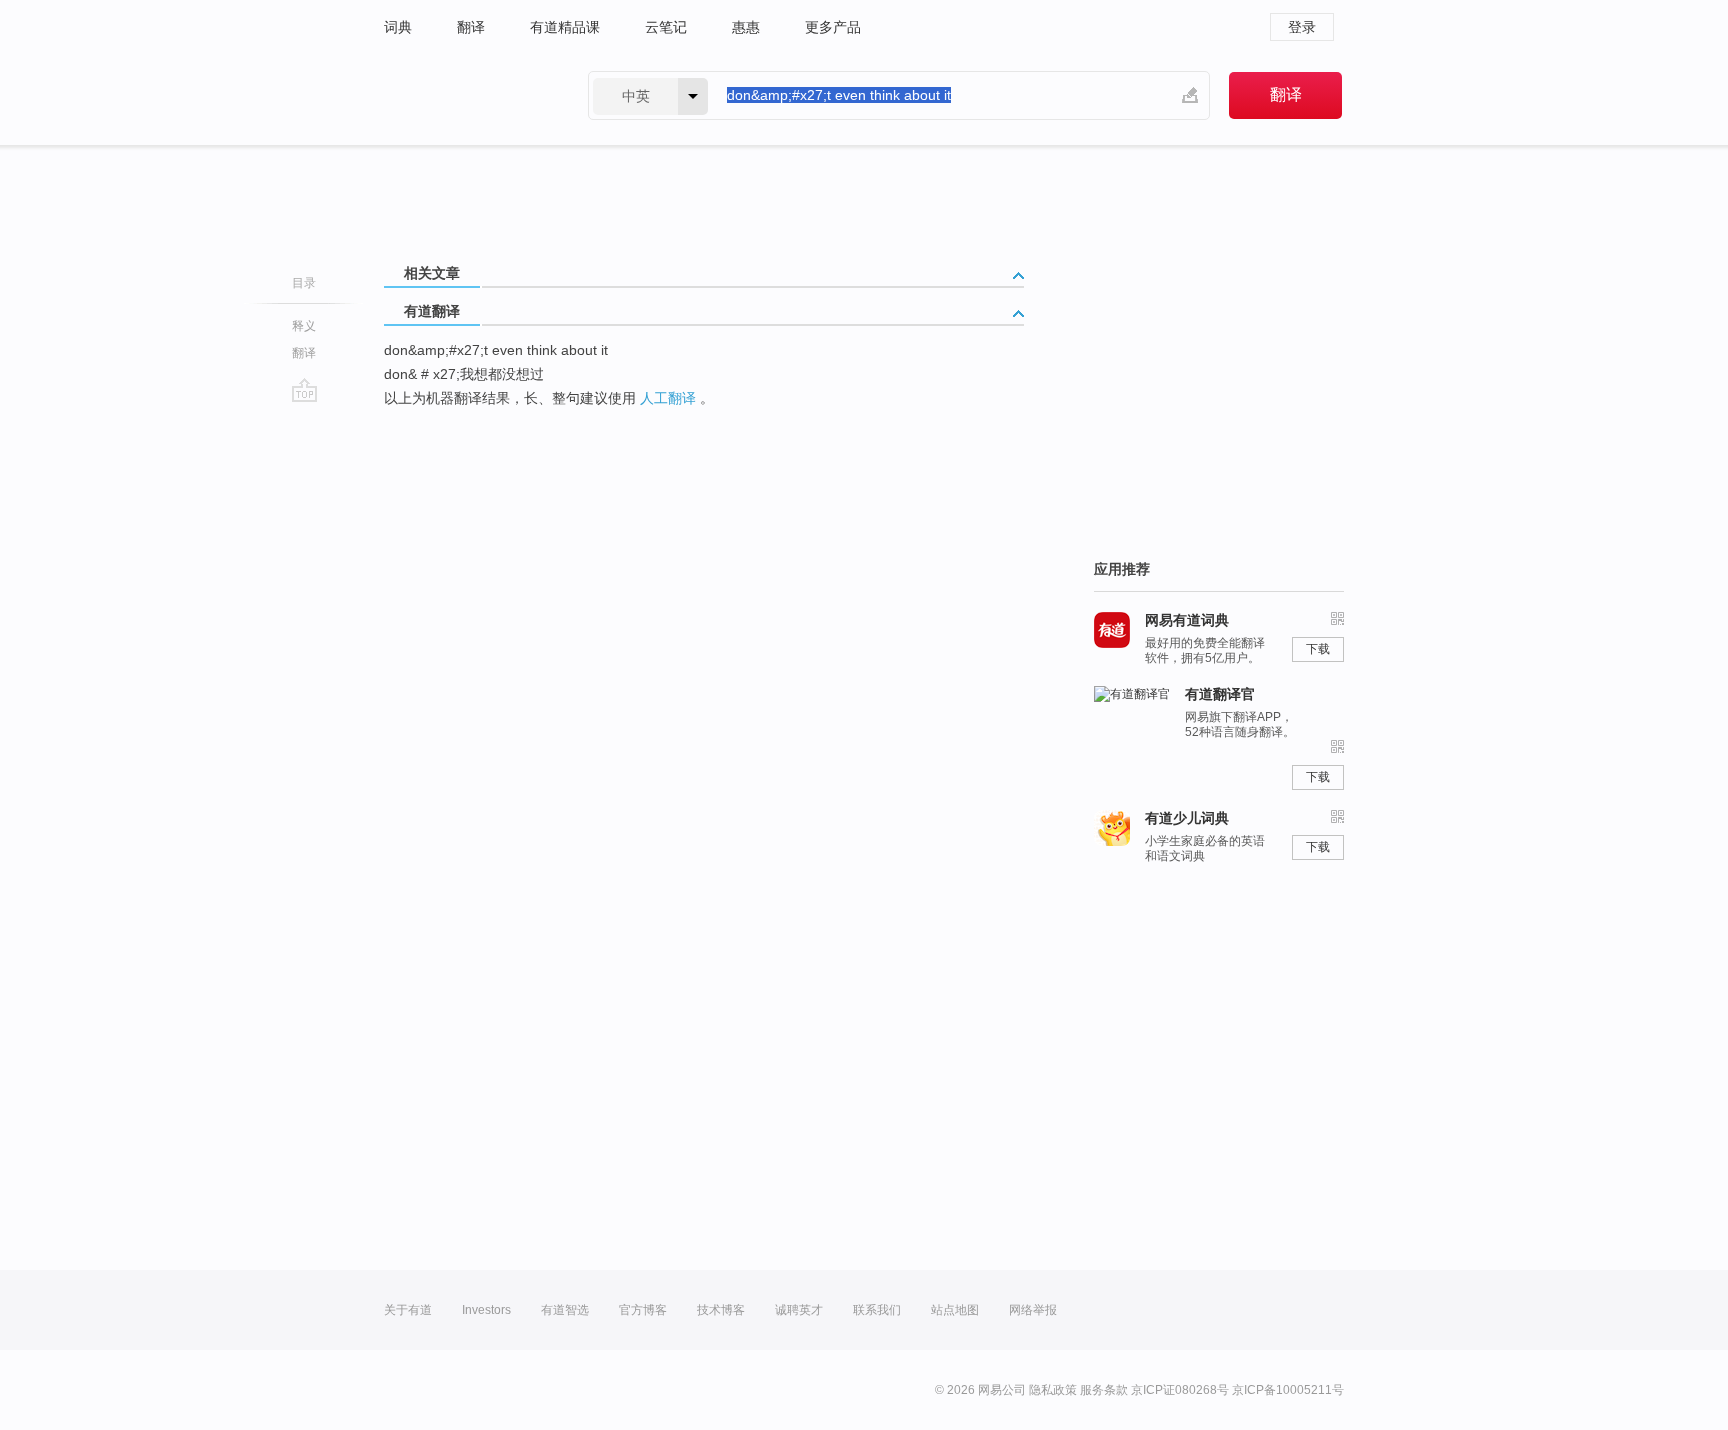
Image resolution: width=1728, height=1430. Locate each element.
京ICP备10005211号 (1288, 1390)
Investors (486, 1310)
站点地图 (955, 1310)
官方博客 (643, 1310)
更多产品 (833, 27)
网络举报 (1033, 1310)
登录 (1302, 27)
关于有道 (408, 1310)
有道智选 (565, 1310)
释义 (304, 326)
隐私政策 (1053, 1390)
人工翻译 (668, 398)
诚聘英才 (799, 1310)
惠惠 (746, 27)
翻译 (471, 27)
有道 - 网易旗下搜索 (466, 95)
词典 (398, 27)
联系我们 (877, 1310)
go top (304, 390)
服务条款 (1104, 1390)
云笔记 (666, 27)
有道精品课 (565, 27)
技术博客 (721, 1310)
